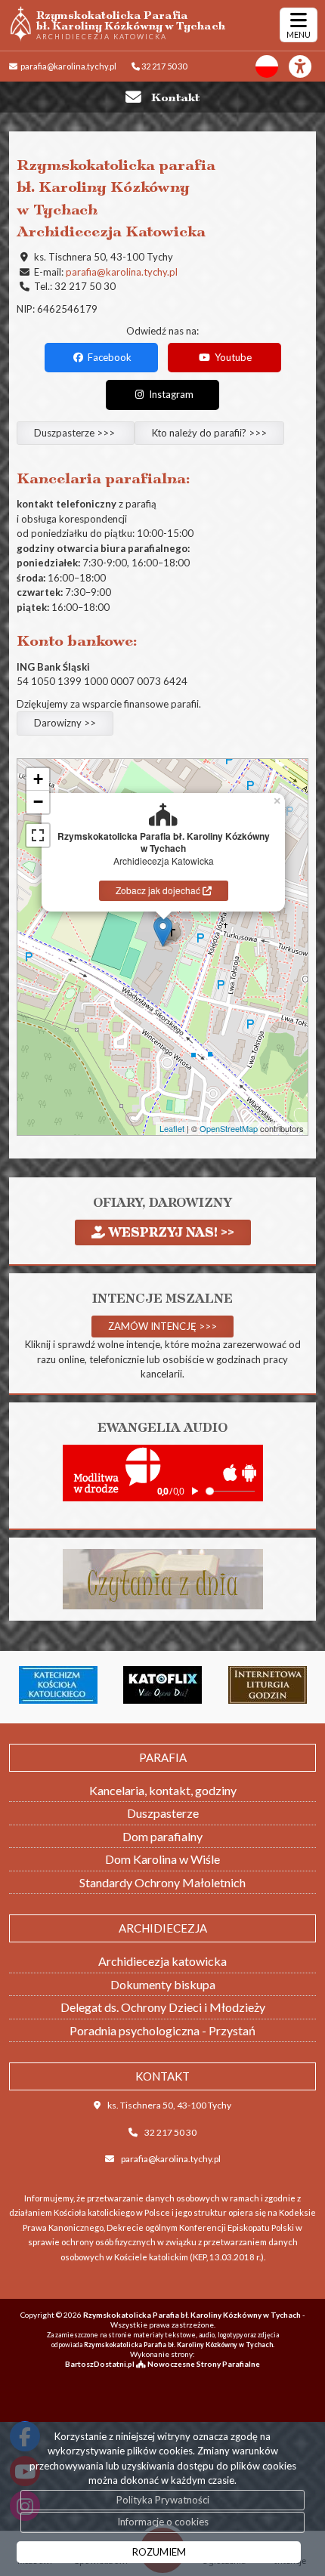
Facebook (108, 357)
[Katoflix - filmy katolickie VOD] (122, 1685)
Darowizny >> (65, 723)
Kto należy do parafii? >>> (209, 433)
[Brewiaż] (227, 1685)
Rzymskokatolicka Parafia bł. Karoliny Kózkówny (131, 24)
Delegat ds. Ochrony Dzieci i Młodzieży (163, 2007)
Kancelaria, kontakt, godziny (163, 1790)
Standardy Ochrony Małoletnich (162, 1882)
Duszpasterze (163, 1813)
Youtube (232, 357)
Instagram (170, 394)
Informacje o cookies (163, 2522)
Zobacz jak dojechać (159, 890)
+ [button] (38, 779)
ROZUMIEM (159, 2552)
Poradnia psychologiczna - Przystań (162, 2030)
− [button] (38, 802)
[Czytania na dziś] (163, 1578)
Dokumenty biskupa (163, 1984)
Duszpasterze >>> (76, 433)
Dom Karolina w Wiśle (162, 1859)
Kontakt (175, 97)
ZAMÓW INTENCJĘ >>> (162, 1326)
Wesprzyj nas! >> (170, 1232)
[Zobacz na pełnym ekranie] (38, 835)
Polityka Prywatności (163, 2500)
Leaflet (172, 1128)
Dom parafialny (162, 1836)
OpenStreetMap (229, 1128)
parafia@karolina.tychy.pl (68, 66)
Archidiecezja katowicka (162, 1961)
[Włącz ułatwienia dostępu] (307, 66)
